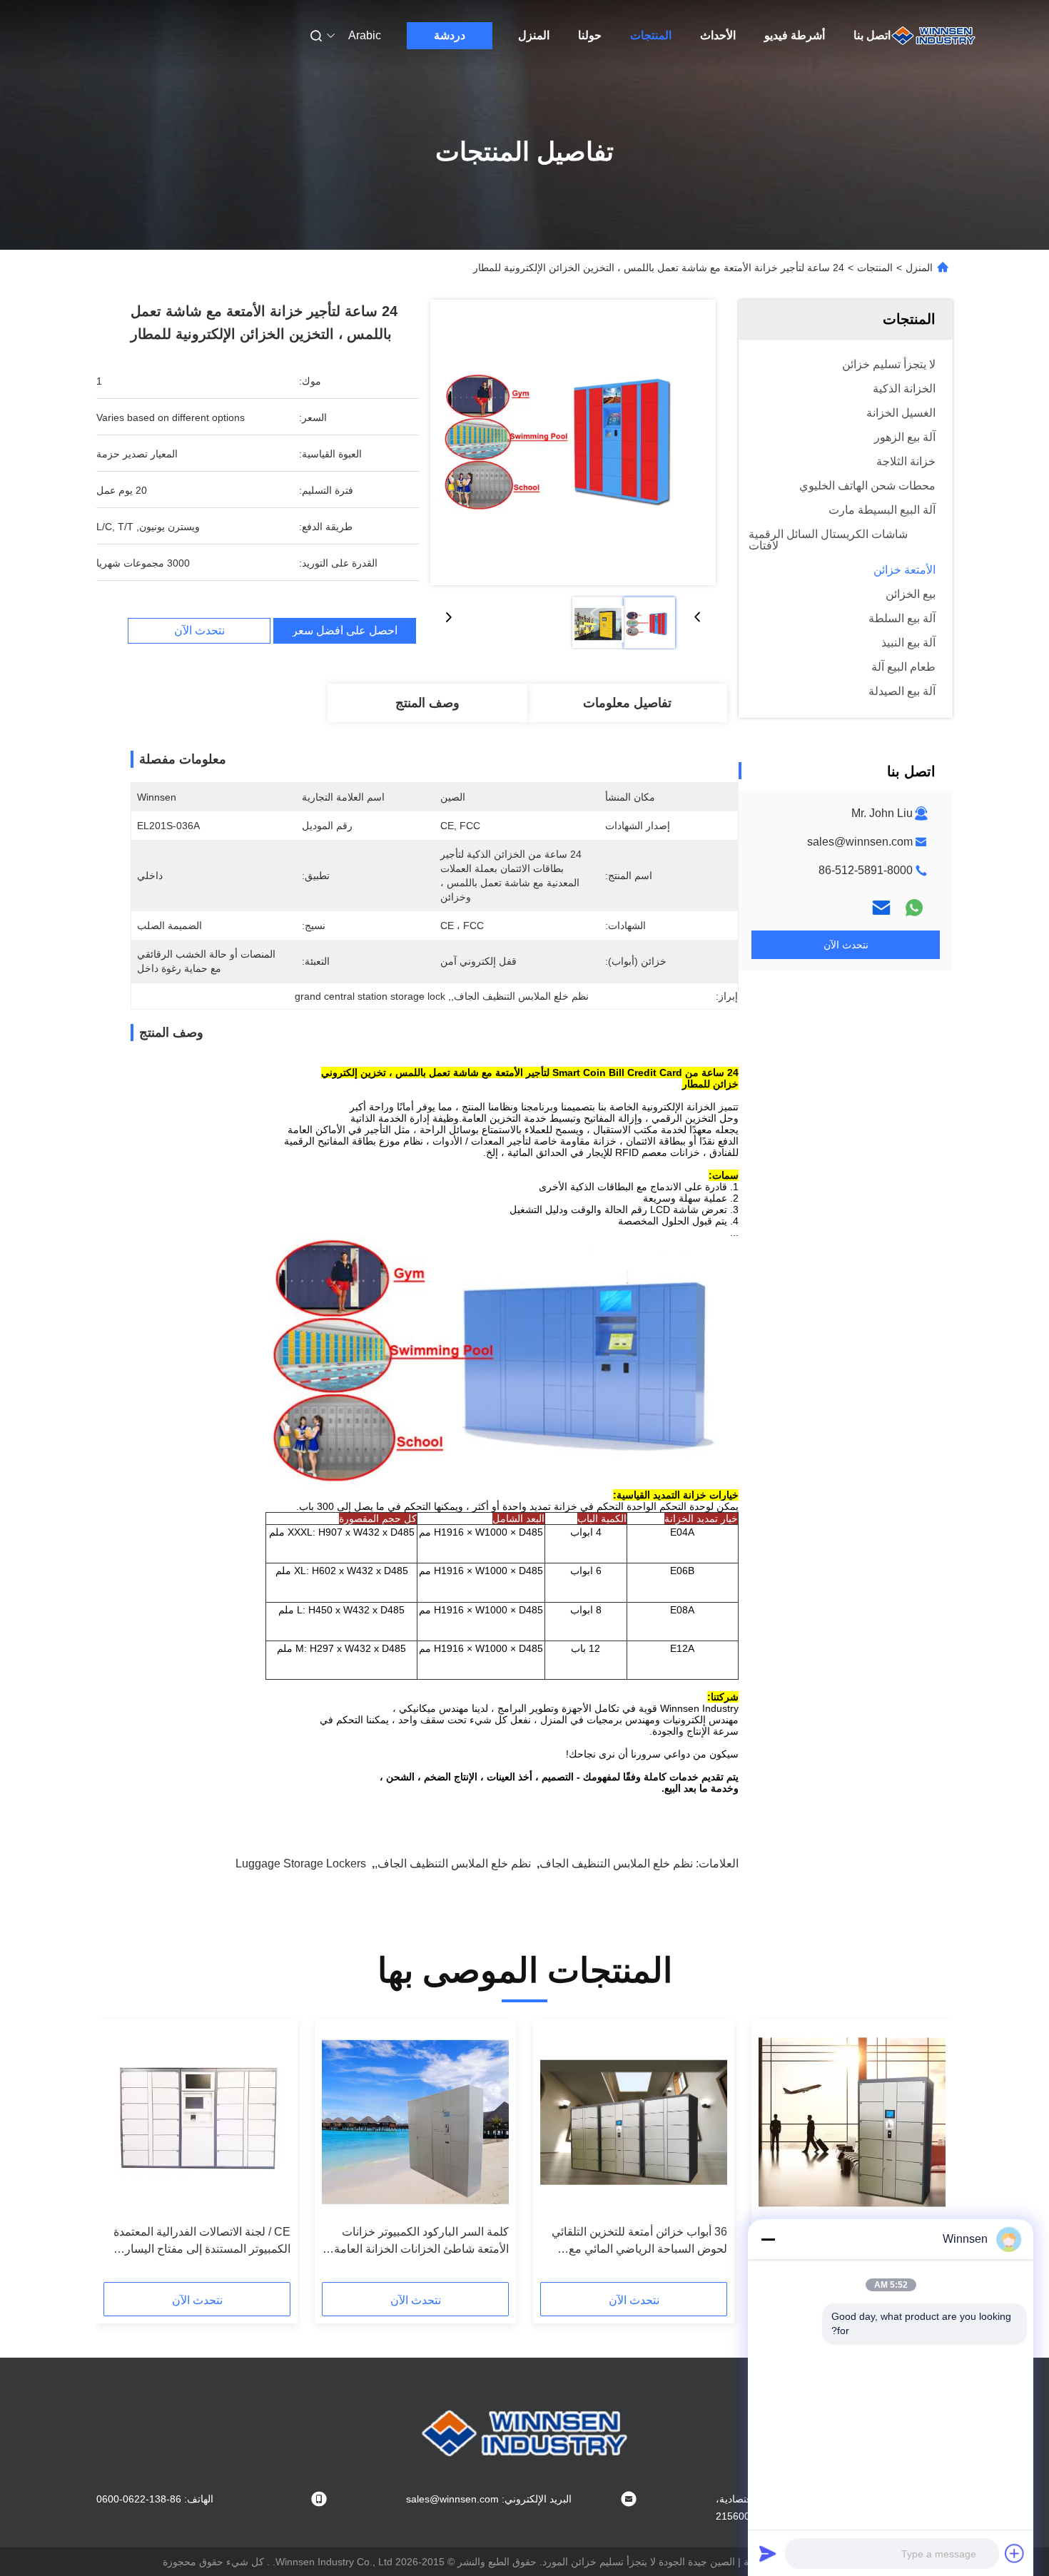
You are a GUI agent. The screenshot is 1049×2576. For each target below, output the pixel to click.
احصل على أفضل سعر (345, 631)
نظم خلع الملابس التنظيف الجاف (616, 1863)
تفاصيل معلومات (627, 703)
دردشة (450, 35)
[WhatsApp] (914, 908)
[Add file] (1015, 2553)
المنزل (534, 35)
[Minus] (768, 2239)
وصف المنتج (427, 703)
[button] (927, 2156)
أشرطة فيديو (795, 35)
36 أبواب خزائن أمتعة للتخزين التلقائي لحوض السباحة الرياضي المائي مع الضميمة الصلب (639, 2242)
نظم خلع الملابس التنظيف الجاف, (453, 1863)
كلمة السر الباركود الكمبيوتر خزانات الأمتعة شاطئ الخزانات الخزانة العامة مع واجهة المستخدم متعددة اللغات (421, 2242)
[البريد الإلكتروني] (881, 908)
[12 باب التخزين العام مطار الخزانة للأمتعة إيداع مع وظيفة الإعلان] (852, 2122)
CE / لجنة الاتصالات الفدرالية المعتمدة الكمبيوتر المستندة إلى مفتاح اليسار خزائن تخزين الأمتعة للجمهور (202, 2242)
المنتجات (651, 35)
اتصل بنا (872, 35)
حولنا (590, 35)
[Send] (768, 2553)
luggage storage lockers (301, 1863)
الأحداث (718, 35)
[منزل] (933, 36)
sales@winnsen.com (860, 842)
